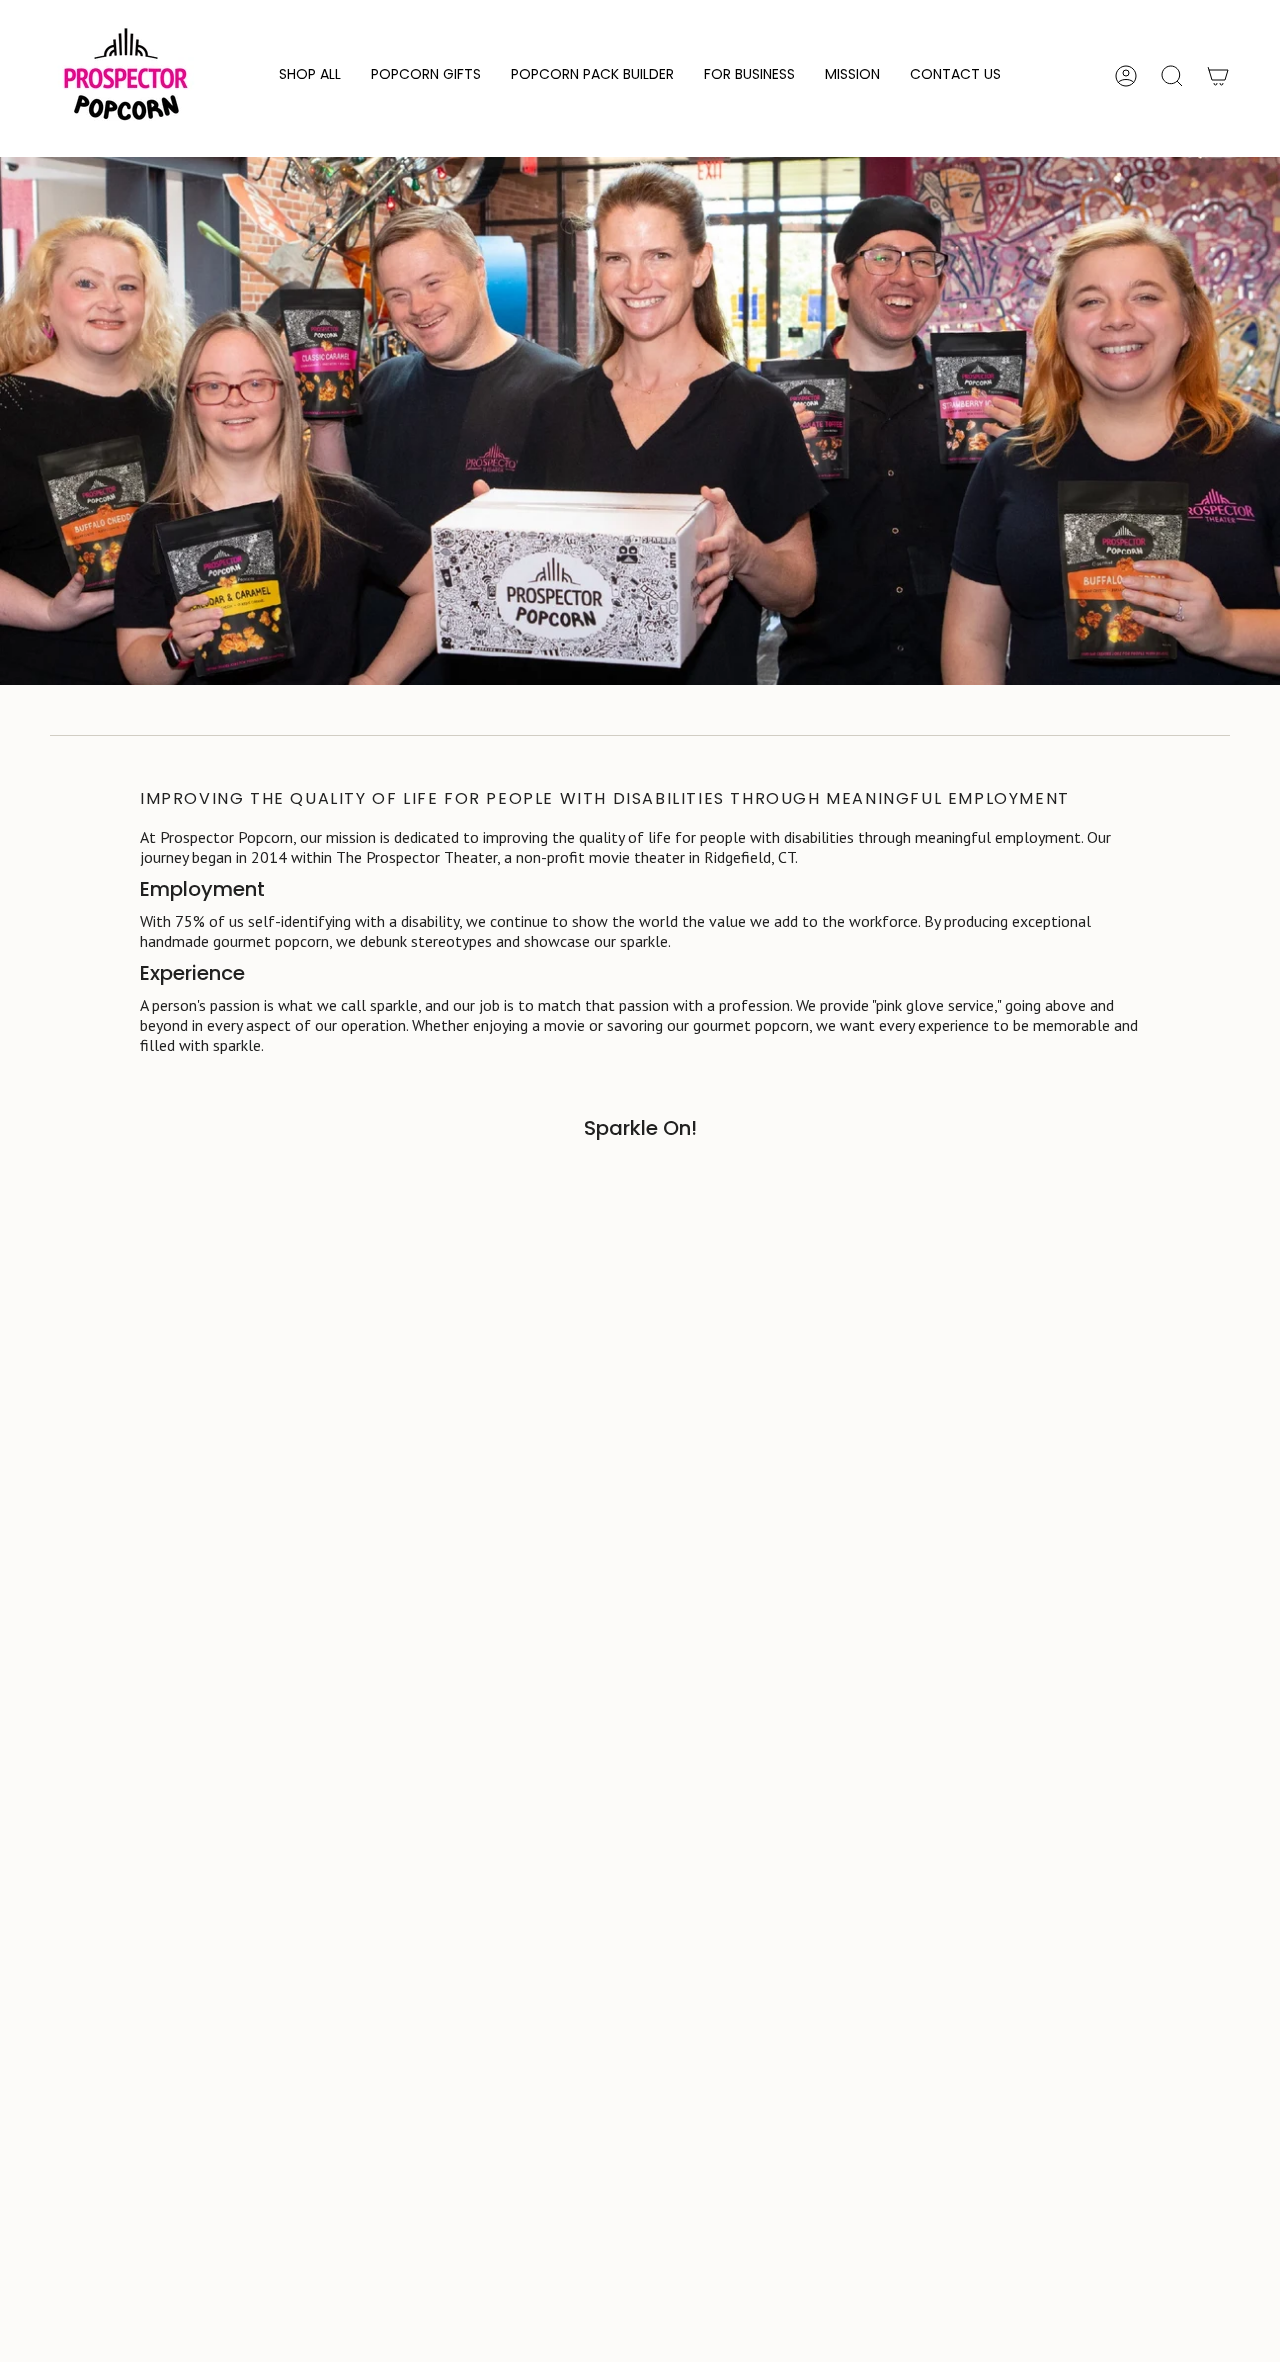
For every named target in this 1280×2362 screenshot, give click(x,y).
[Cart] (1218, 76)
